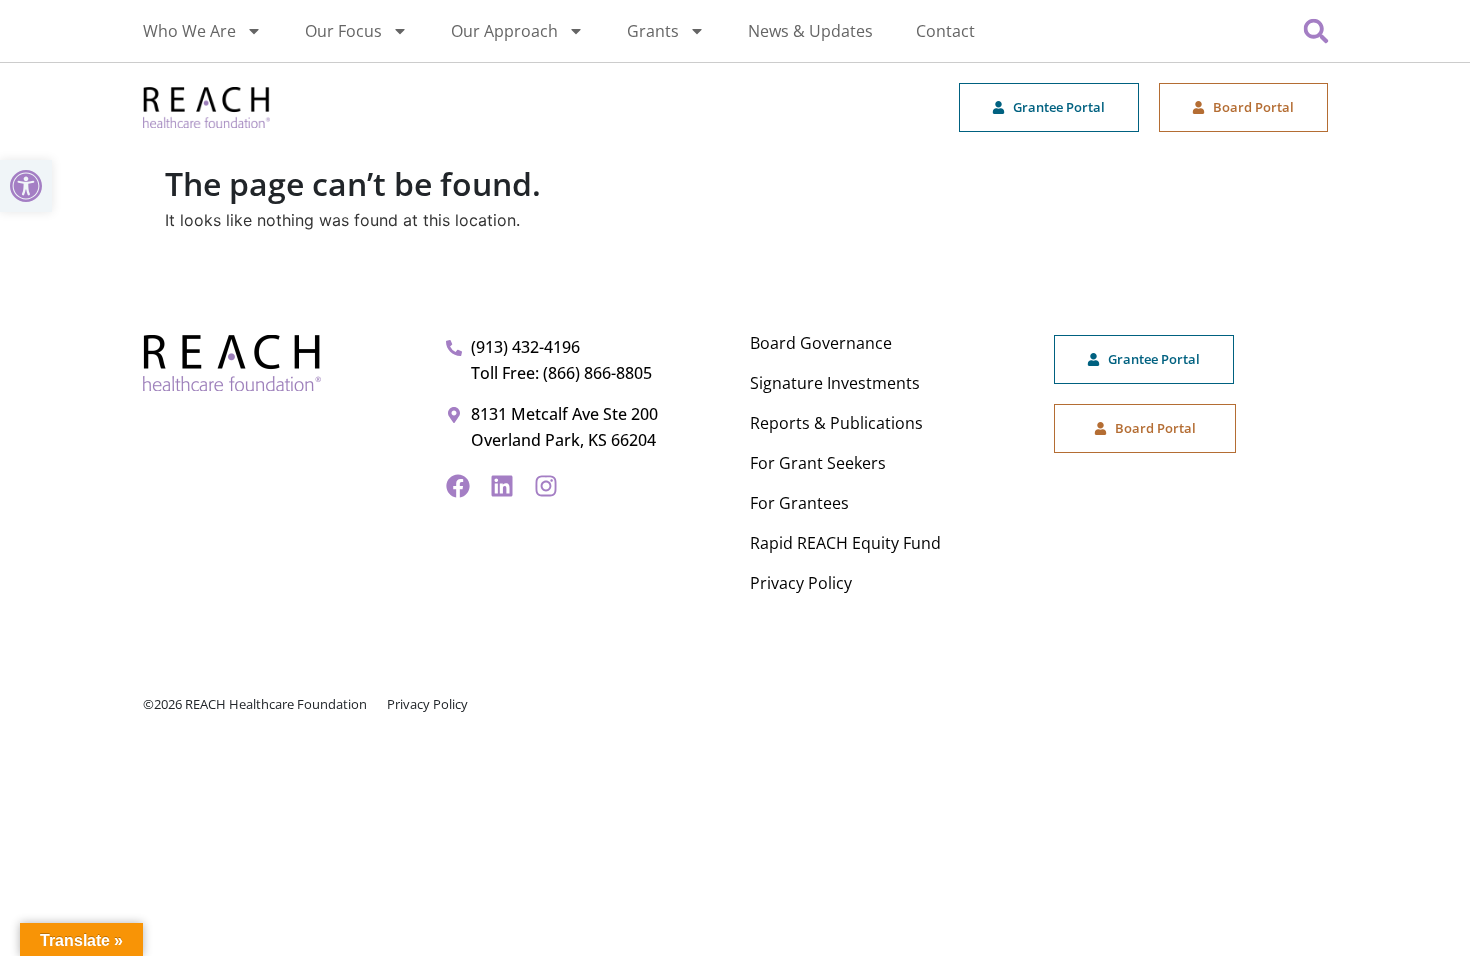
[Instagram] (546, 486)
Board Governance (821, 343)
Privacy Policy (801, 583)
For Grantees (799, 503)
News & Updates (810, 31)
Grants (653, 31)
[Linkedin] (502, 486)
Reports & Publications (836, 423)
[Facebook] (458, 486)
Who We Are (189, 31)
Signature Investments (835, 383)
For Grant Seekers (818, 463)
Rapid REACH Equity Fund (845, 543)
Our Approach (504, 31)
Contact (945, 31)
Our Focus (343, 31)
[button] (26, 186)
